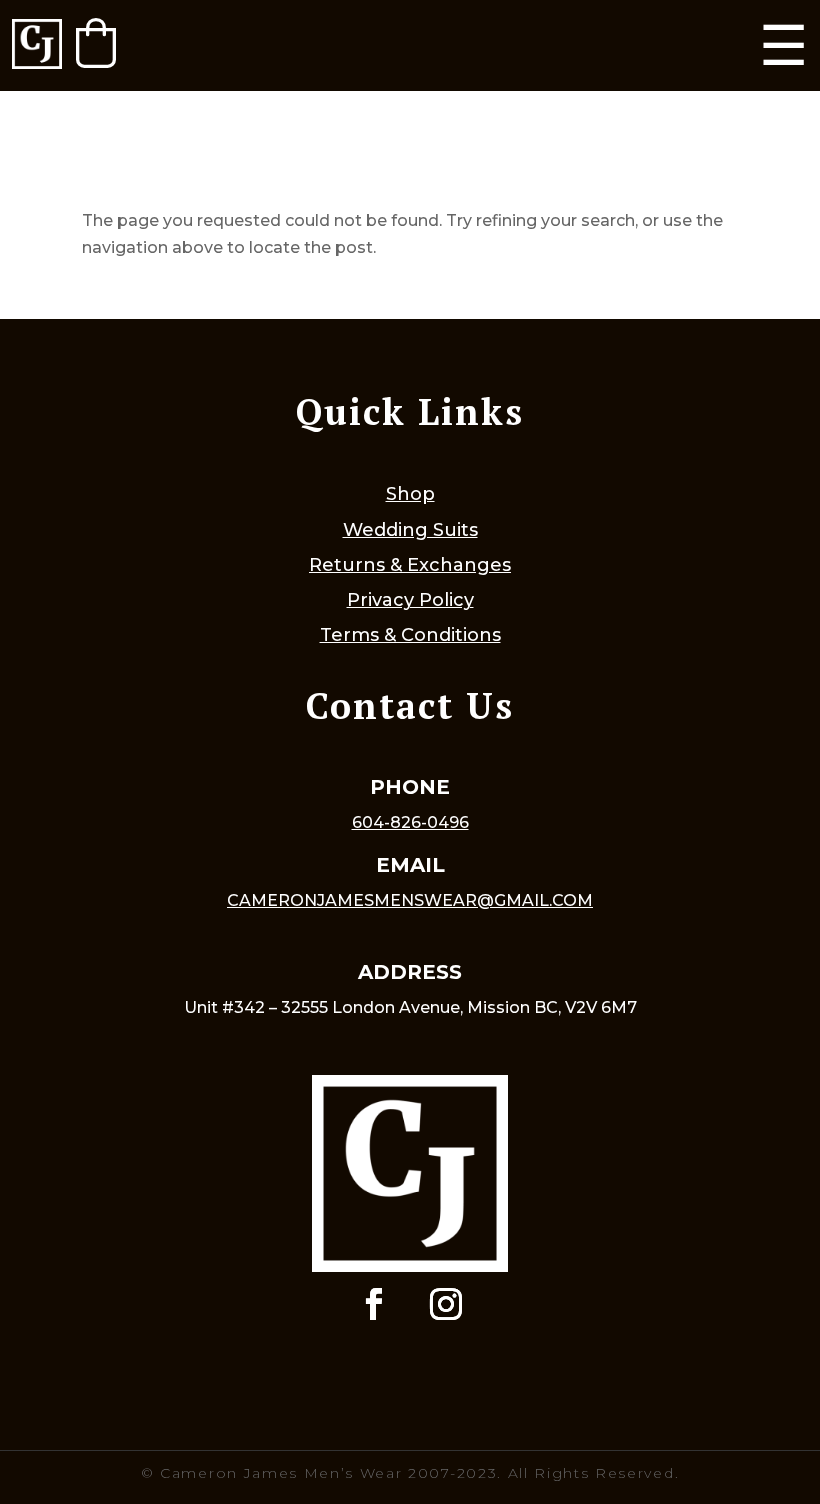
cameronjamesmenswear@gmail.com (410, 900)
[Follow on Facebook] (374, 1304)
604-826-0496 (410, 822)
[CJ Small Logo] (37, 45)
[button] (96, 43)
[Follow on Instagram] (446, 1304)
